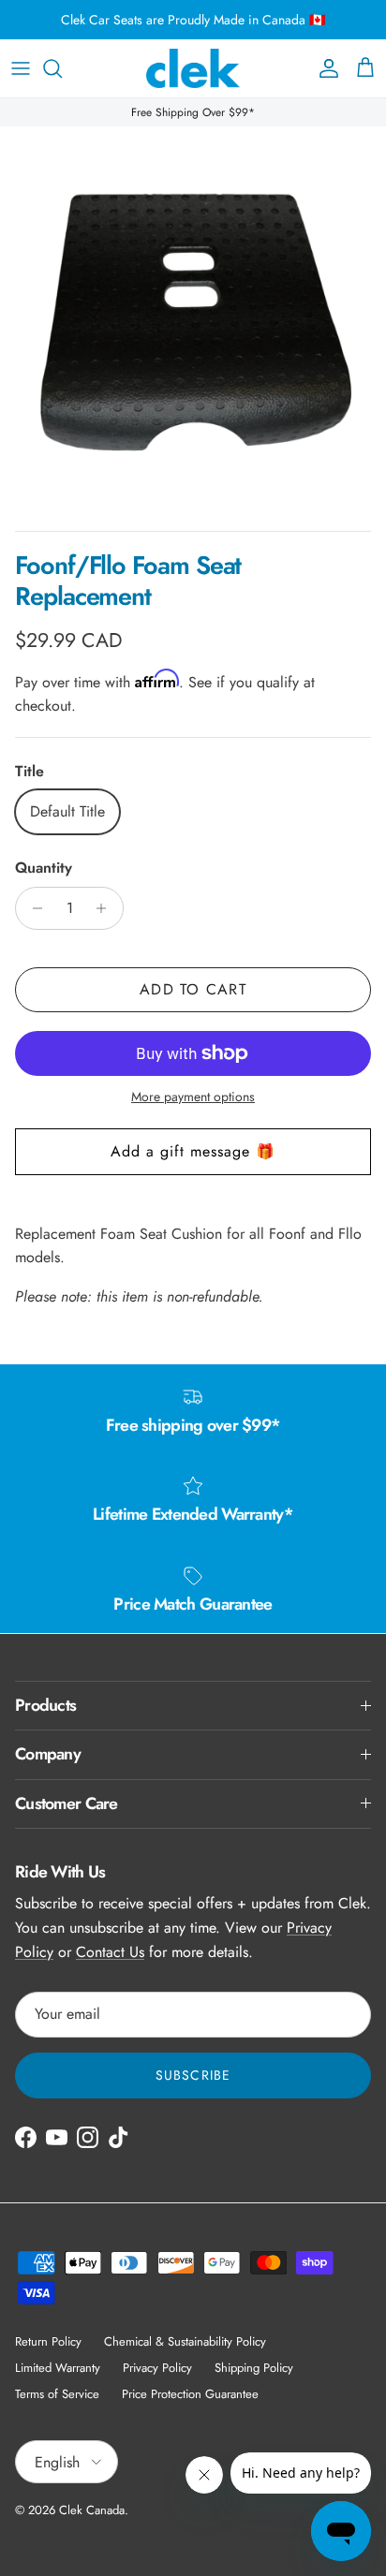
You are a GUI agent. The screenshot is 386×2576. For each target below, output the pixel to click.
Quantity (44, 868)
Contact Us (110, 1952)
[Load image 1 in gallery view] (193, 319)
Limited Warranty (58, 2368)
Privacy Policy (157, 2368)
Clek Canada (92, 2510)
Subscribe (193, 2075)
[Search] (62, 68)
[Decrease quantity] (32, 908)
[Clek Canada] (193, 68)
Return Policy (48, 2341)
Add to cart (193, 989)
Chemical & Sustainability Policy (185, 2341)
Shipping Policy (254, 2368)
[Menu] (21, 68)
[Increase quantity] (106, 908)
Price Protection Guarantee (190, 2394)
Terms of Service (57, 2394)
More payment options (193, 1097)
